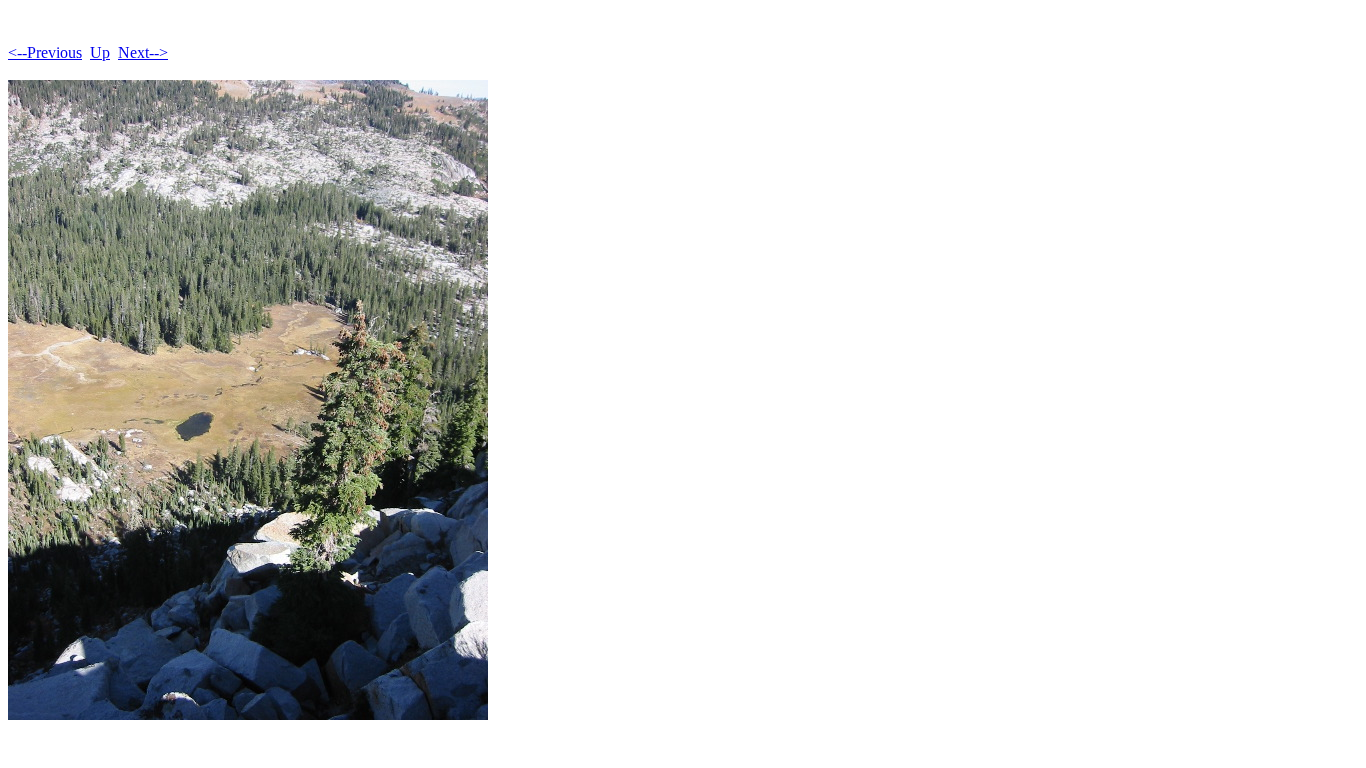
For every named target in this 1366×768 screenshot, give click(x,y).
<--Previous (45, 52)
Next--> (143, 52)
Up (100, 52)
